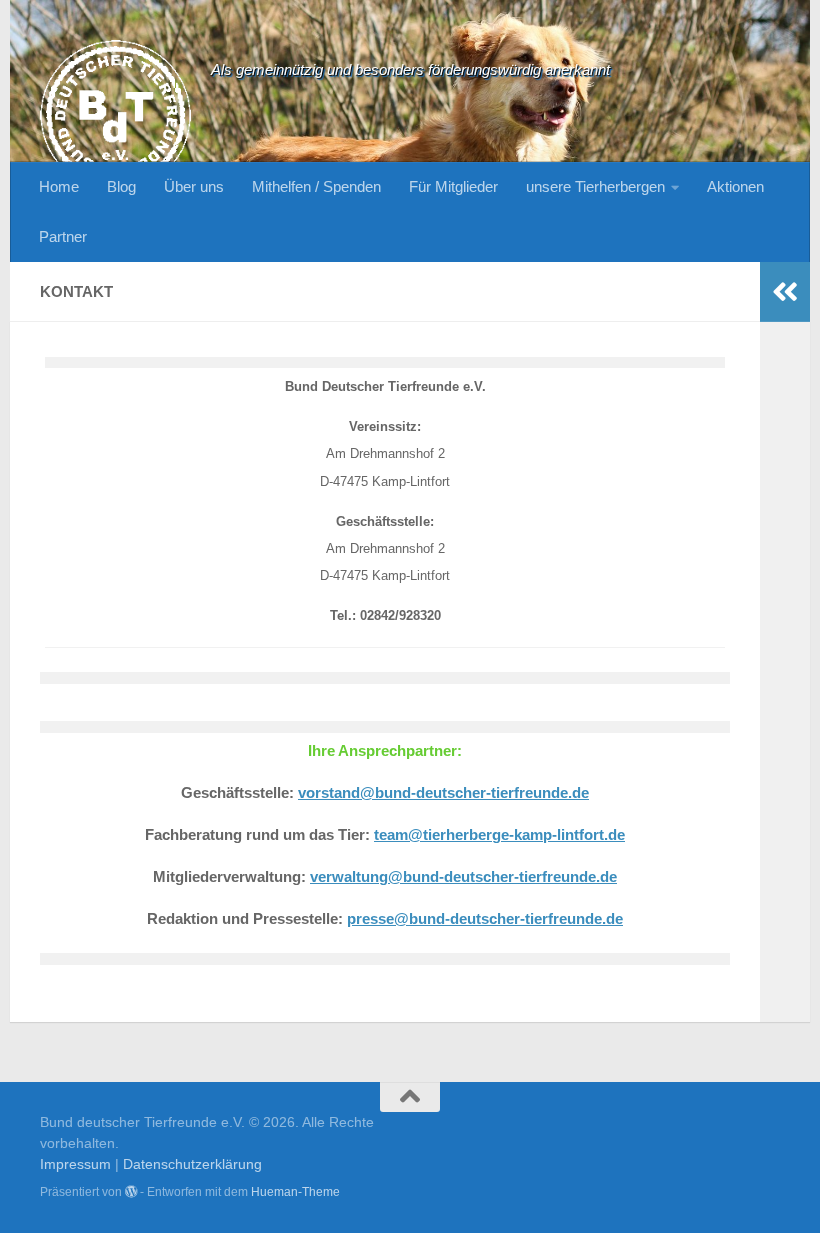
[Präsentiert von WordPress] (131, 1192)
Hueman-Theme (295, 1192)
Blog (121, 186)
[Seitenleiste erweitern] (785, 292)
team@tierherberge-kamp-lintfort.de (499, 835)
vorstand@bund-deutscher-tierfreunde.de (443, 793)
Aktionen (735, 186)
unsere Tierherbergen (595, 186)
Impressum (75, 1164)
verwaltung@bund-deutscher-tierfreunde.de (463, 877)
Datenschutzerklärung (192, 1164)
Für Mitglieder (453, 186)
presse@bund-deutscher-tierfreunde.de (485, 919)
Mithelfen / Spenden (316, 186)
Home (59, 186)
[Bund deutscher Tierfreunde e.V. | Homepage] (115, 115)
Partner (63, 236)
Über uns (194, 186)
